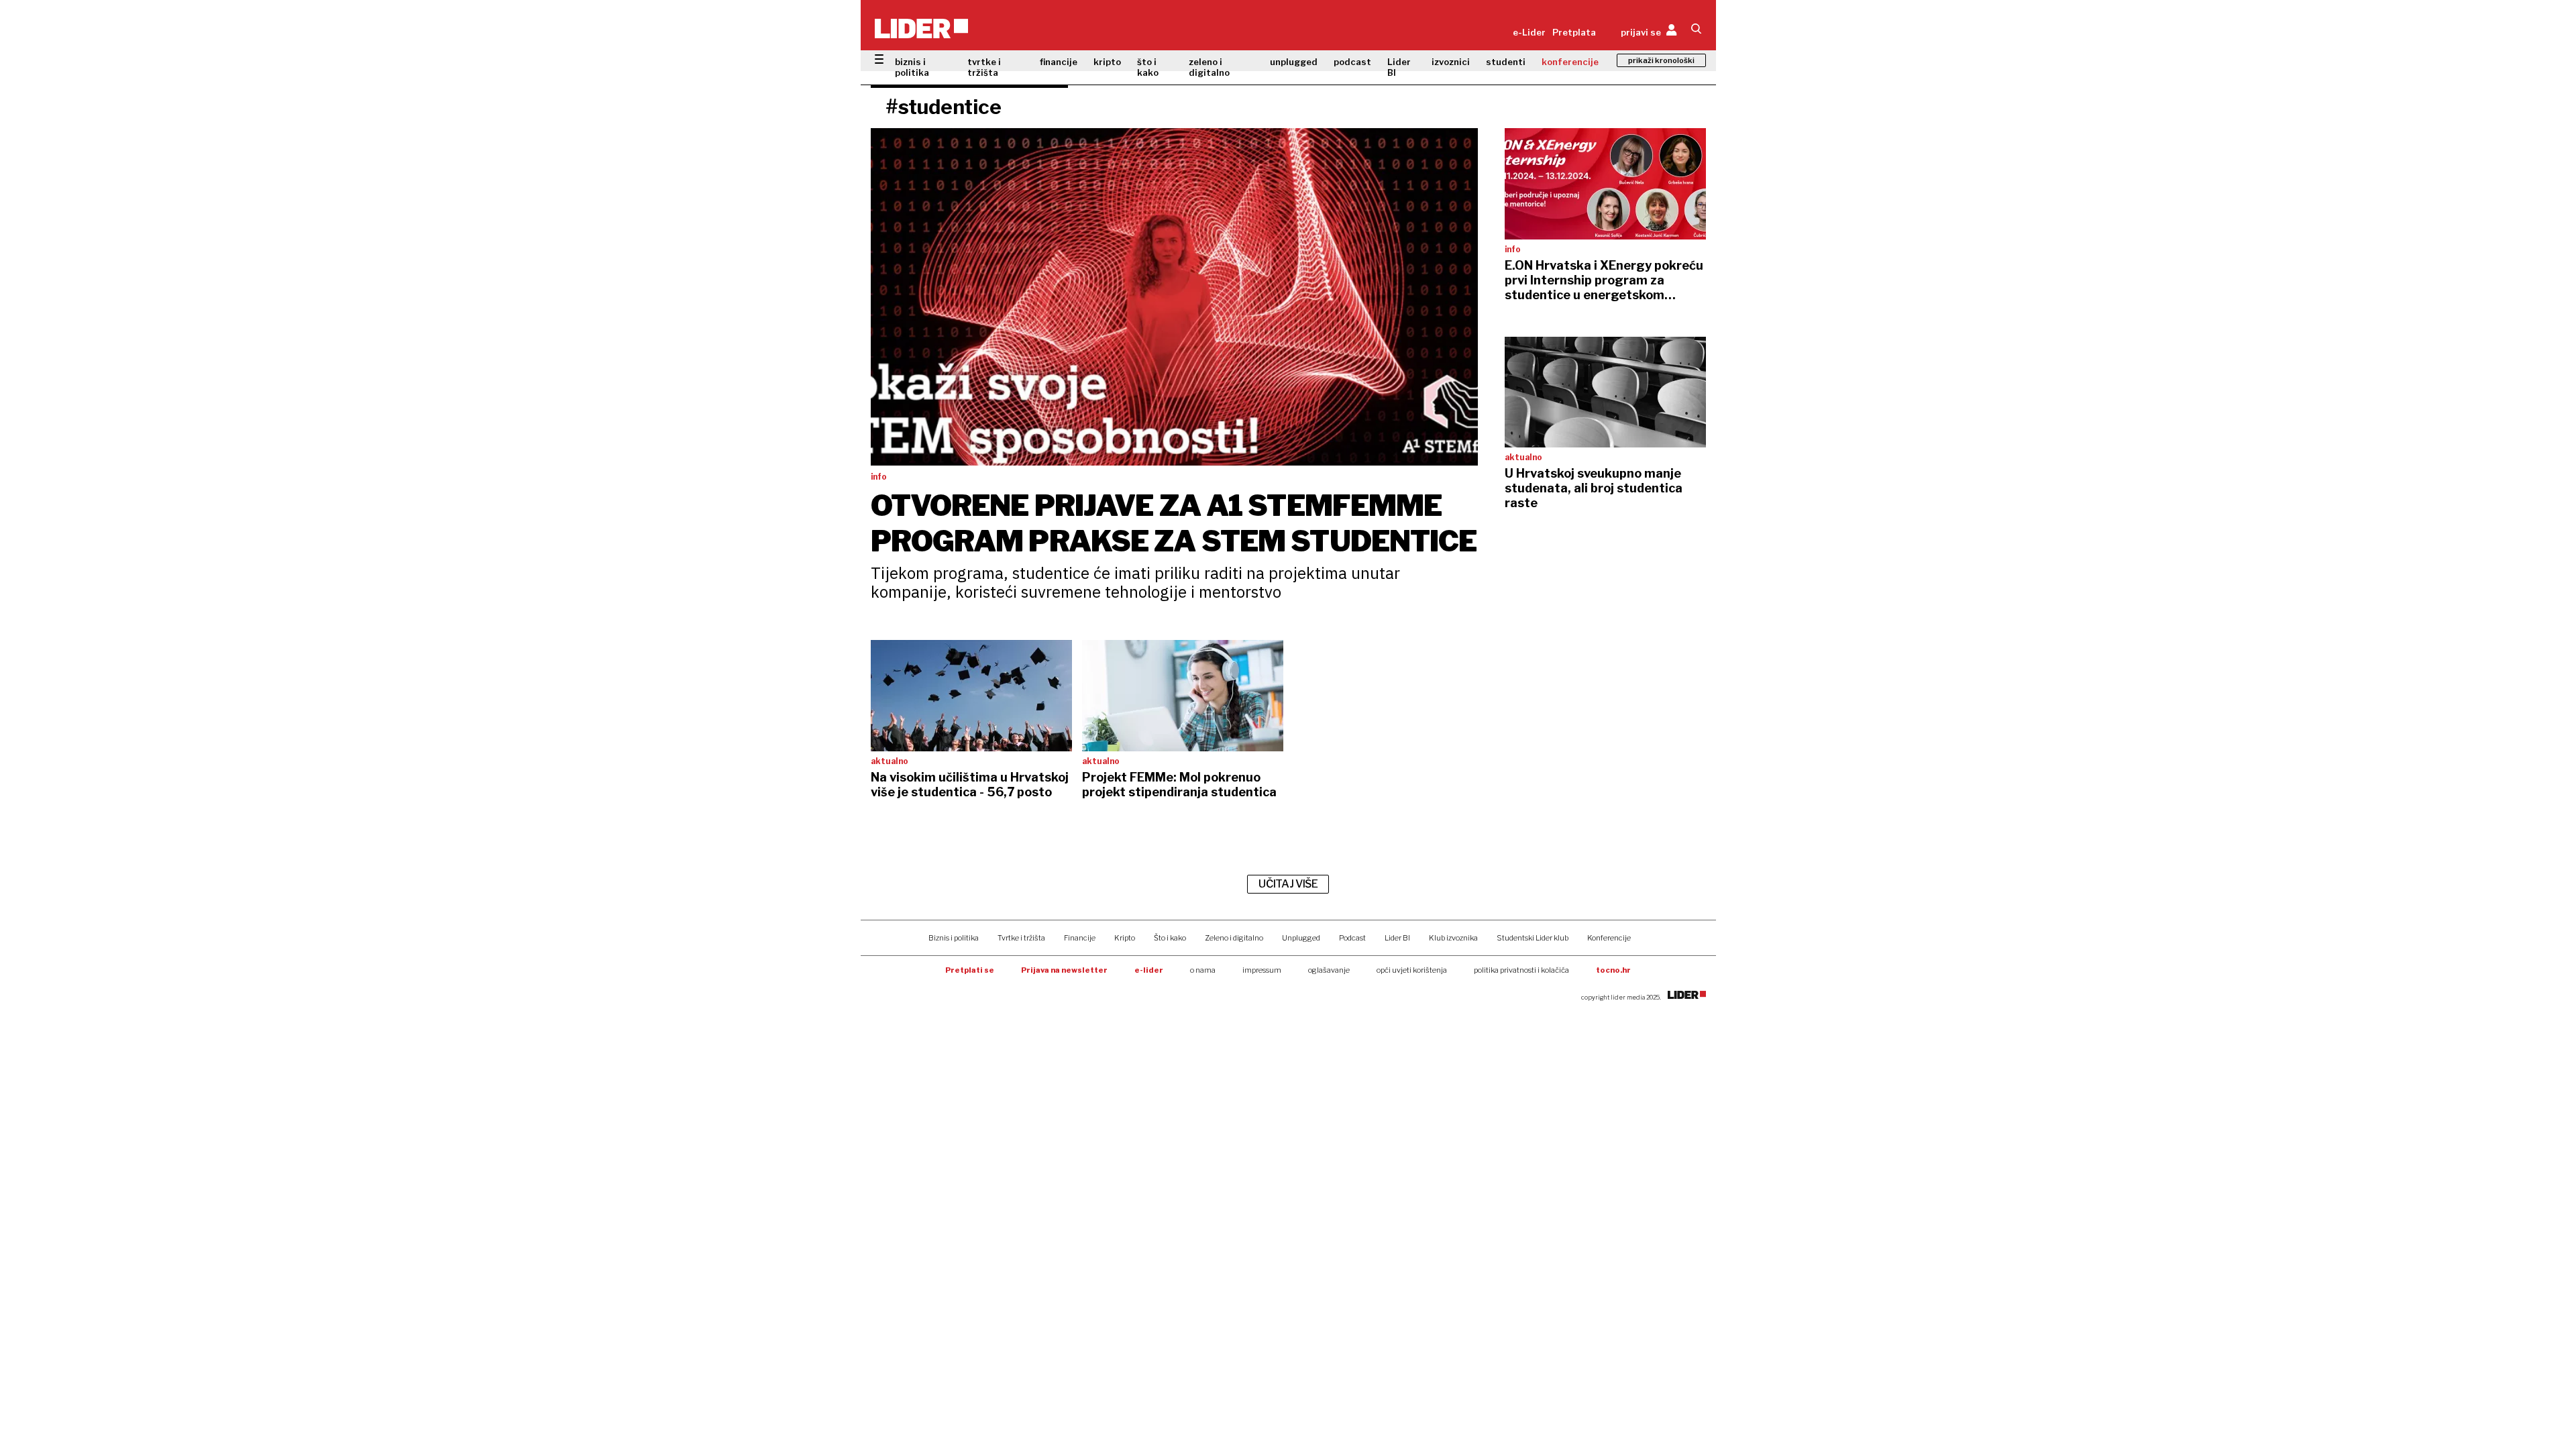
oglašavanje (1329, 970)
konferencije (1570, 62)
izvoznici (1451, 62)
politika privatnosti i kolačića (1521, 970)
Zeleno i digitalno (1234, 938)
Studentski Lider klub (1533, 938)
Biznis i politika (954, 938)
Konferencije (1609, 938)
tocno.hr (1613, 970)
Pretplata (1574, 32)
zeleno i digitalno (1209, 67)
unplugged (1294, 62)
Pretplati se (970, 970)
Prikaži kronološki (1661, 60)
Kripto (1125, 938)
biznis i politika (912, 67)
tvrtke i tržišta (984, 67)
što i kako (1148, 67)
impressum (1262, 970)
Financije (1080, 938)
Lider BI (1399, 67)
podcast (1352, 62)
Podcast (1352, 938)
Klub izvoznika (1453, 938)
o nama (1203, 970)
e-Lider (1529, 32)
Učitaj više (1288, 884)
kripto (1107, 62)
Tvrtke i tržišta (1021, 938)
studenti (1506, 62)
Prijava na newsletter (1064, 970)
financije (1059, 62)
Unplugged (1301, 938)
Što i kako (1170, 938)
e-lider (1149, 970)
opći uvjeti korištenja (1412, 970)
